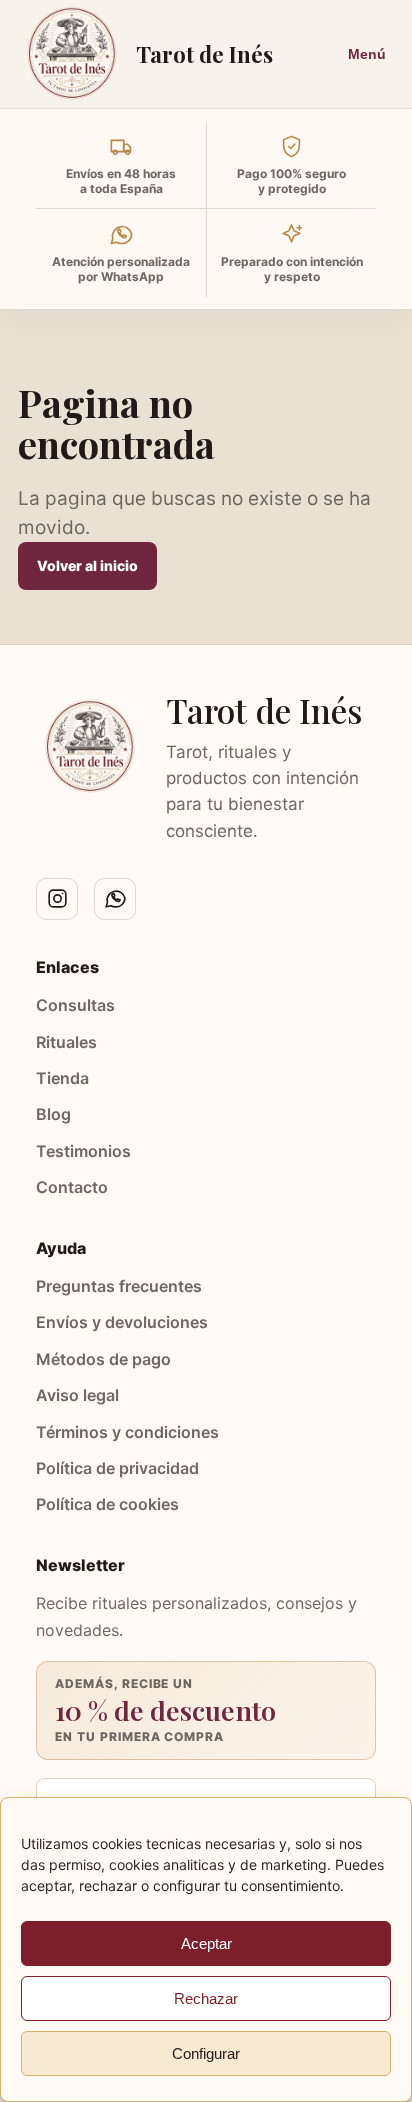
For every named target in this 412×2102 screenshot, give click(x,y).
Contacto (72, 1187)
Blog (53, 1114)
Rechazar (206, 1998)
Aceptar (206, 1943)
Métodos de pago (103, 1359)
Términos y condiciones (127, 1432)
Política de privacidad (117, 1468)
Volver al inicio (87, 565)
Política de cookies (107, 1504)
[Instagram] (57, 899)
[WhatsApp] (115, 899)
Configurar (206, 2053)
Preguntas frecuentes (119, 1286)
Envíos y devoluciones (122, 1322)
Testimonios (83, 1151)
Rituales (66, 1042)
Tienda (62, 1078)
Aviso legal (77, 1395)
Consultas (75, 1005)
